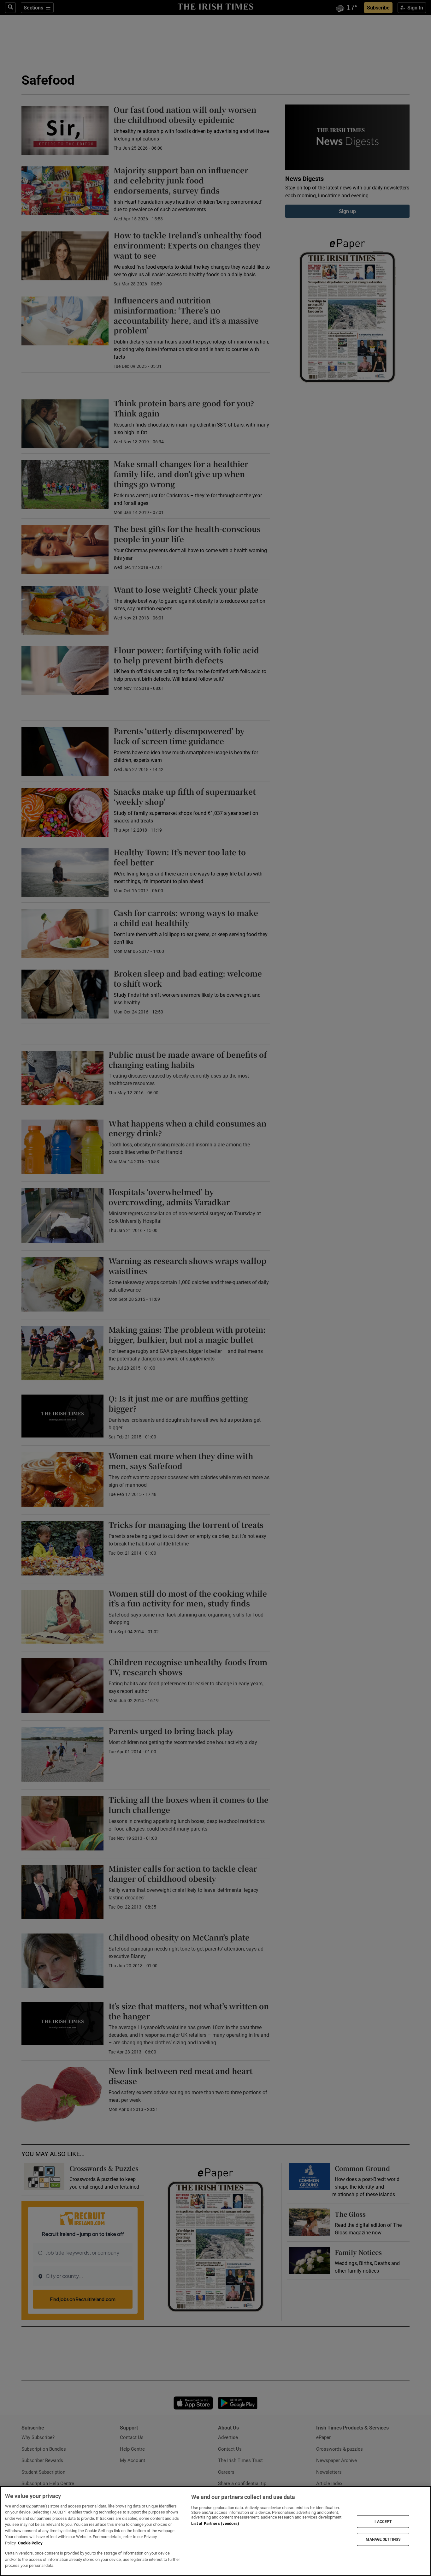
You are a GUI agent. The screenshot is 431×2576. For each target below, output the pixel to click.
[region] (215, 2531)
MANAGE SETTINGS (383, 2539)
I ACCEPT (383, 2521)
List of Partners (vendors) (215, 2523)
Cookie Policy (30, 2543)
